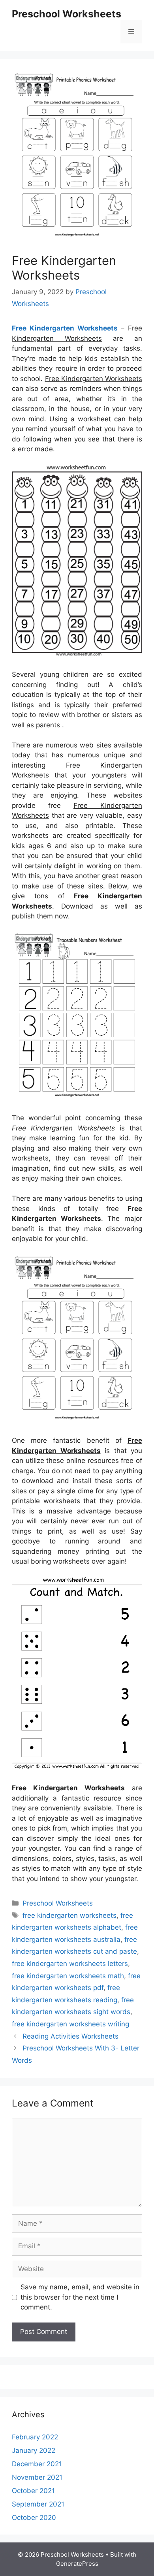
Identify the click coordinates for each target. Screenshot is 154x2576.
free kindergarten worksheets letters (70, 1964)
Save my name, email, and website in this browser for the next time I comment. (80, 2297)
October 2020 (34, 2518)
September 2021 (38, 2504)
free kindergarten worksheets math (68, 1976)
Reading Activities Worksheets (70, 2036)
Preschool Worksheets (67, 14)
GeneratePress (77, 2564)
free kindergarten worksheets (69, 1915)
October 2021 (33, 2491)
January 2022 (34, 2450)
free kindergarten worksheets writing (70, 2024)
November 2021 (37, 2477)
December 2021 (37, 2464)
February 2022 (35, 2437)
